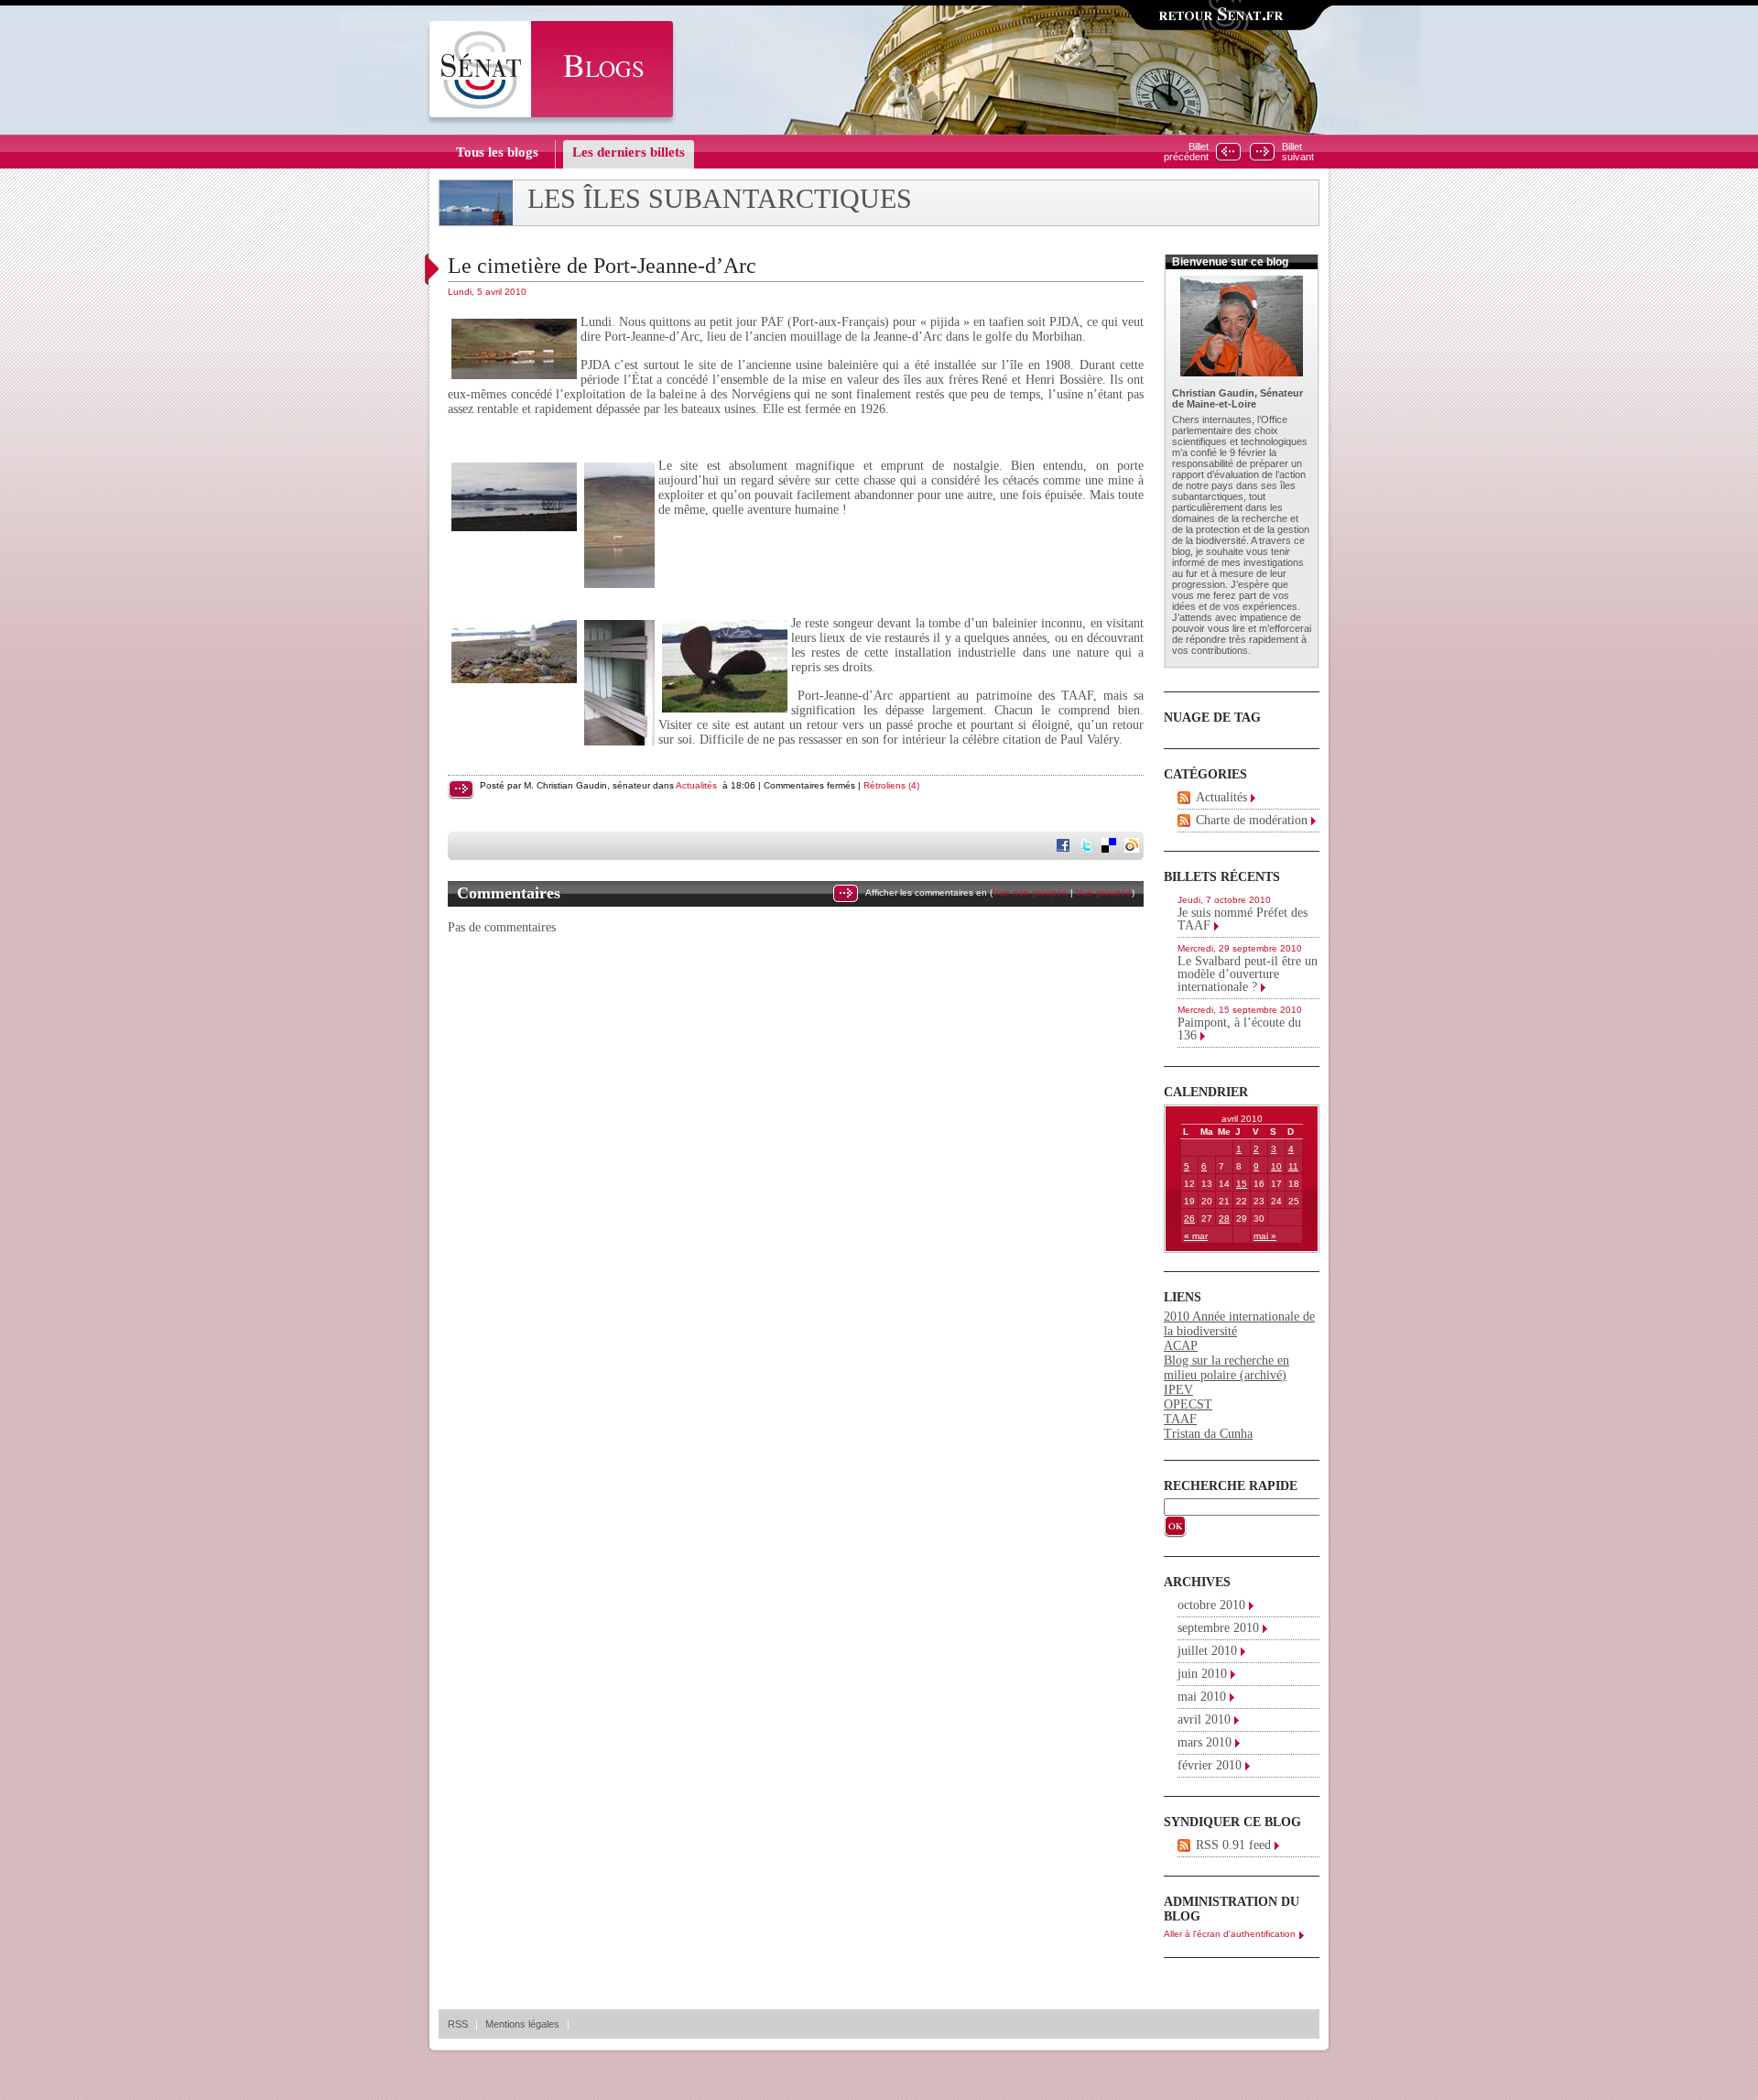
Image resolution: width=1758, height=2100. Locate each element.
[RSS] (1184, 798)
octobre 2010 (1211, 1605)
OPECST (1188, 1404)
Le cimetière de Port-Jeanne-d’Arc (602, 266)
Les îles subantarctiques (720, 199)
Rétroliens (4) (891, 785)
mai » (1265, 1236)
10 (1276, 1166)
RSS (458, 2024)
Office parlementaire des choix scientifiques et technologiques (1240, 430)
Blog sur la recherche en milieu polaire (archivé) (1226, 1368)
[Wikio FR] (1134, 847)
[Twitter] (1088, 847)
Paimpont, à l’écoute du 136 (1239, 1029)
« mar (1196, 1236)
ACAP (1181, 1346)
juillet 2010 (1207, 1651)
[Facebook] (1065, 847)
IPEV (1178, 1390)
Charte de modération (1252, 820)
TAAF (1180, 1419)
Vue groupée (1104, 892)
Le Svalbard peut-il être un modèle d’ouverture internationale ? (1248, 974)
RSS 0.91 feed (1233, 1845)
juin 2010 (1202, 1674)
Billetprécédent (1186, 152)
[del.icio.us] (1111, 847)
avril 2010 (1204, 1719)
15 (1242, 1184)
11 (1293, 1166)
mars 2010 (1205, 1742)
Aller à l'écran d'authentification (1230, 1934)
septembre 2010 (1218, 1628)
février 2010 (1210, 1765)
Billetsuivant (1298, 152)
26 (1189, 1219)
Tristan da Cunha (1208, 1434)
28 (1224, 1219)
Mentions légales (522, 2024)
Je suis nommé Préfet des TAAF (1243, 919)
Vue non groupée (1030, 892)
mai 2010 (1202, 1697)
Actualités (696, 785)
